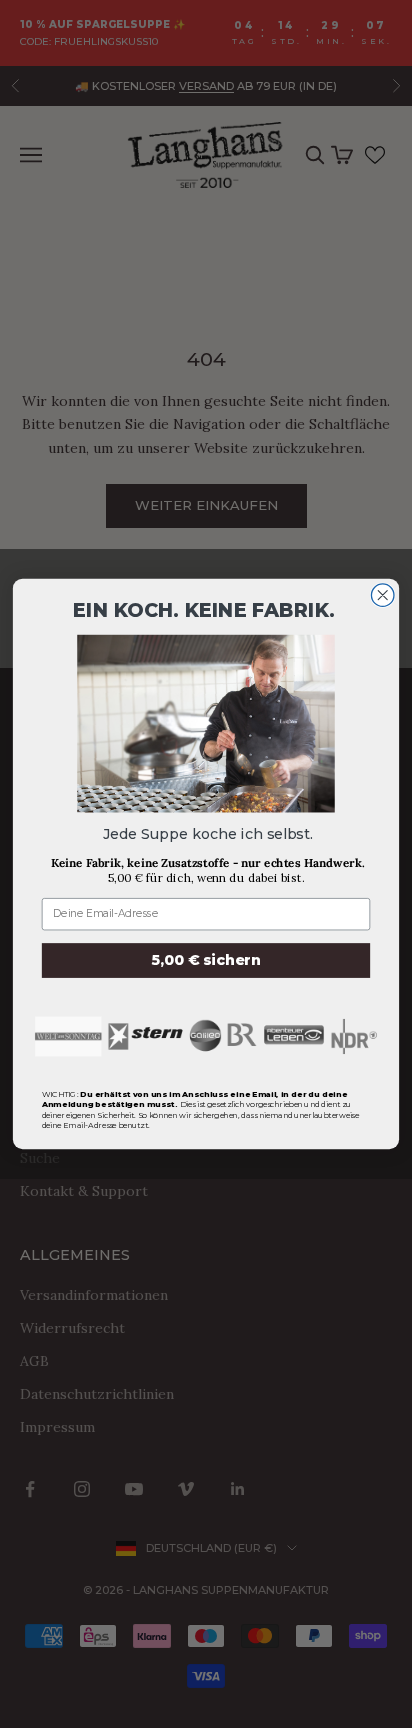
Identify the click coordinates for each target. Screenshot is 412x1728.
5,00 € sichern (206, 959)
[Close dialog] (382, 595)
